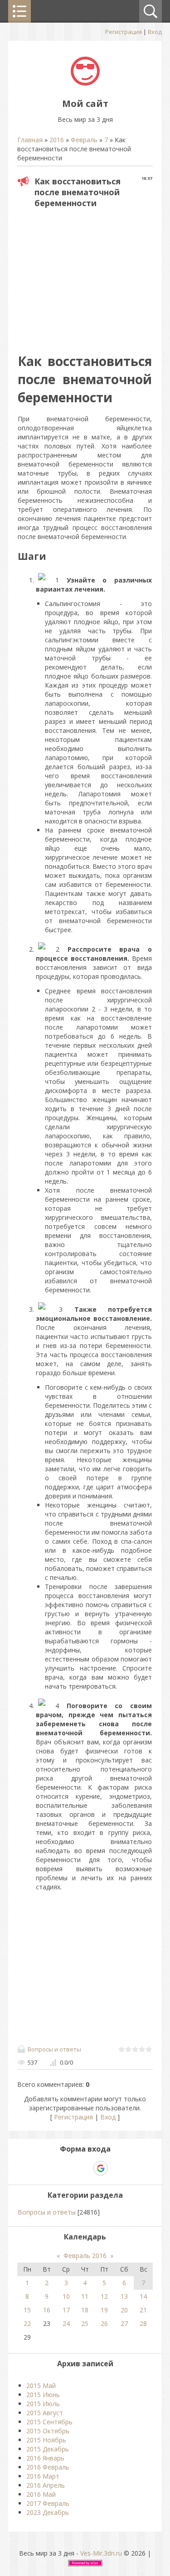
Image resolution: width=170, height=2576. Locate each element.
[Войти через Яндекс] (85, 2168)
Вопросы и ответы (54, 2049)
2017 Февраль (48, 2503)
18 (85, 2310)
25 (85, 2323)
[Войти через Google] (101, 2168)
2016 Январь (45, 2458)
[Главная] (85, 83)
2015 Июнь (43, 2395)
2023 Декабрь (48, 2512)
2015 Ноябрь (46, 2440)
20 (124, 2310)
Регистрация (124, 32)
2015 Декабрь (48, 2449)
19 (104, 2310)
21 (143, 2310)
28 (143, 2323)
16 (47, 2310)
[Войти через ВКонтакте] (69, 2168)
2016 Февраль (48, 2467)
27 (124, 2323)
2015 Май (41, 2386)
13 (124, 2296)
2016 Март (43, 2476)
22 (27, 2323)
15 (27, 2310)
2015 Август (45, 2413)
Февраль (84, 140)
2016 (57, 140)
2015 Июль (43, 2404)
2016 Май (41, 2494)
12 (104, 2296)
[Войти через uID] (54, 2168)
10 (66, 2296)
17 (66, 2310)
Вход (155, 32)
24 (66, 2323)
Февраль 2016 (85, 2256)
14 (143, 2296)
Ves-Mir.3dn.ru (101, 2553)
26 (104, 2323)
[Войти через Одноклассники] (117, 2168)
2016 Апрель (46, 2485)
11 (85, 2296)
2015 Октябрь (48, 2431)
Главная (30, 140)
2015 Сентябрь (49, 2422)
